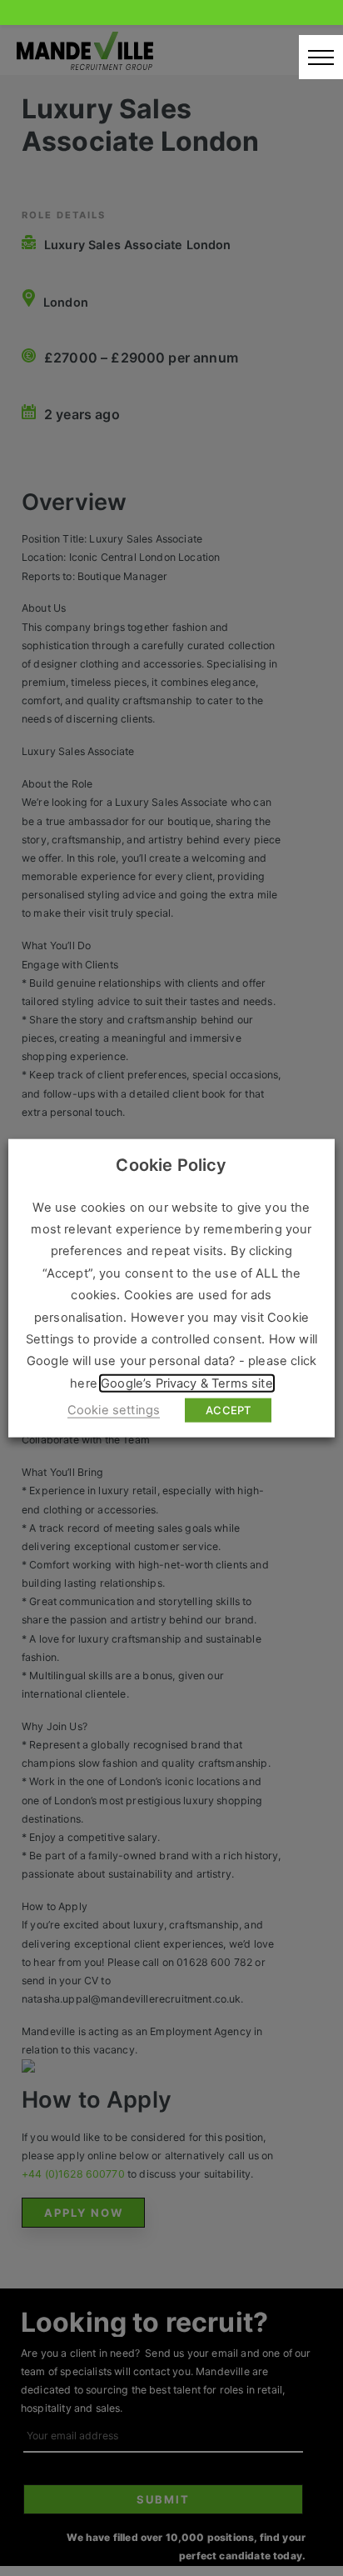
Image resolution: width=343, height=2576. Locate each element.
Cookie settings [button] (114, 1410)
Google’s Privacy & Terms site (187, 1383)
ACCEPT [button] (228, 1410)
